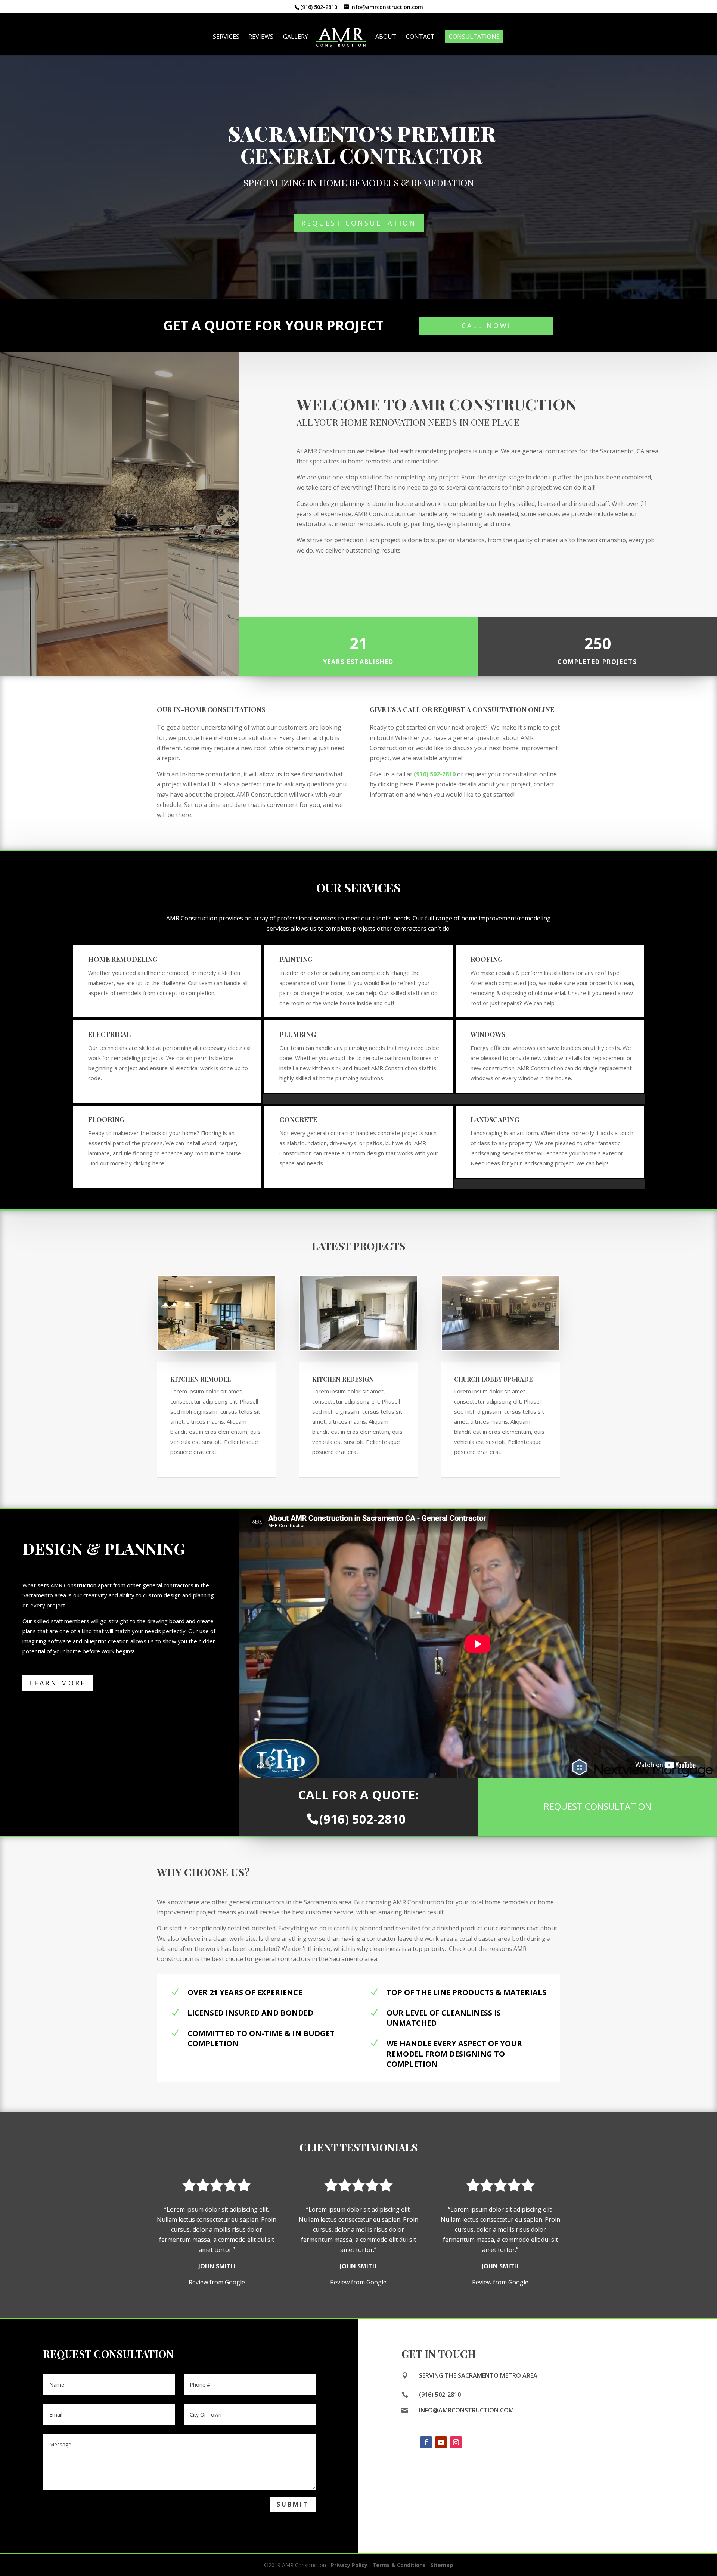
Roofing (487, 959)
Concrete (298, 1119)
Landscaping (495, 1119)
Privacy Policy (349, 2565)
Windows (488, 1034)
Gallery (296, 37)
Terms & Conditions (399, 2565)
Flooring (106, 1119)
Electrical (109, 1034)
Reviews (261, 37)
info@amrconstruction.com (466, 2410)
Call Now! (486, 326)
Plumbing (298, 1034)
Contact (420, 37)
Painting (296, 959)
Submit (293, 2504)
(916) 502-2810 (435, 774)
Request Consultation (359, 223)
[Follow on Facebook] (426, 2442)
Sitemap (442, 2565)
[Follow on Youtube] (441, 2442)
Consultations (474, 37)
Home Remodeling (123, 959)
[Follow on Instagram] (456, 2442)
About (386, 37)
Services (226, 37)
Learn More (58, 1683)
